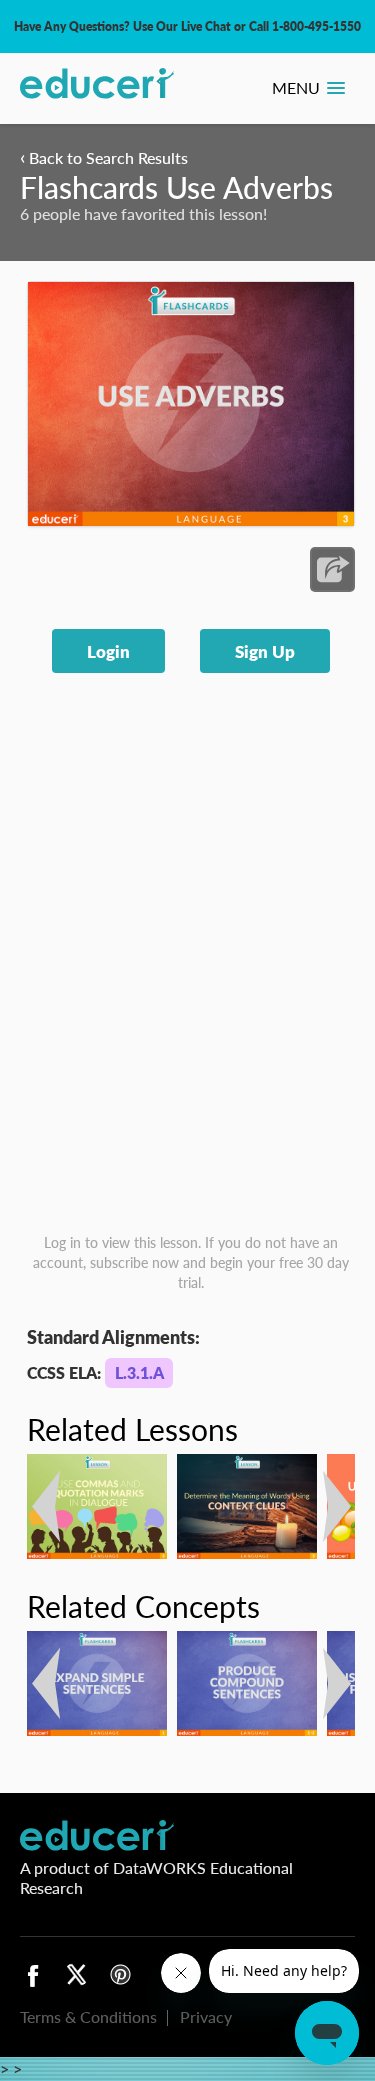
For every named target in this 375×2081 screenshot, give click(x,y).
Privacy (206, 2016)
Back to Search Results (104, 157)
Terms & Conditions (88, 2016)
